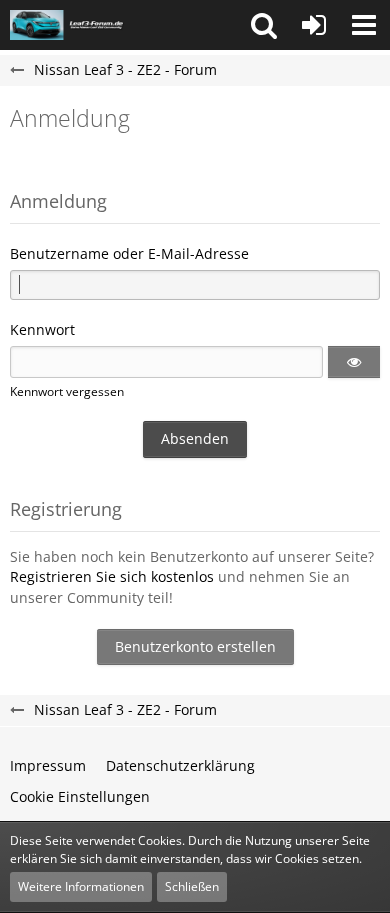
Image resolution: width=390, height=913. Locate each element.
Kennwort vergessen (67, 391)
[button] (264, 25)
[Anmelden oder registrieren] (314, 25)
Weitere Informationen (81, 886)
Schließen (192, 886)
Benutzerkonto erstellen (195, 646)
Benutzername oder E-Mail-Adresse (129, 253)
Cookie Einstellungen (80, 796)
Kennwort (42, 329)
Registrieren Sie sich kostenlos (112, 576)
